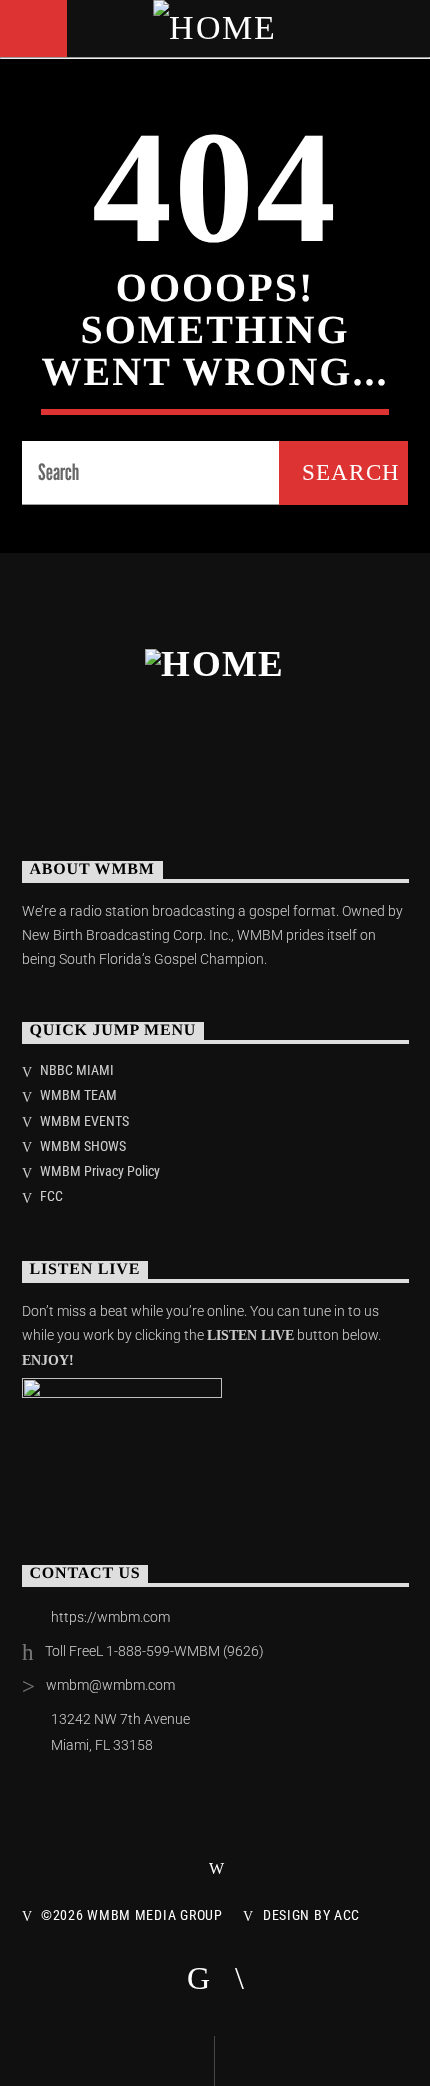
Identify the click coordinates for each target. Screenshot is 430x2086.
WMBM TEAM (78, 1095)
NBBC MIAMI (77, 1070)
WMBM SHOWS (83, 1146)
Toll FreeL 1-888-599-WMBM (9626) (154, 1651)
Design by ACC (311, 1915)
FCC (51, 1196)
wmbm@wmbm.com (110, 1685)
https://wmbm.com (110, 1617)
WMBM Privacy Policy (100, 1171)
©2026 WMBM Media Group (132, 1915)
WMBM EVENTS (84, 1121)
